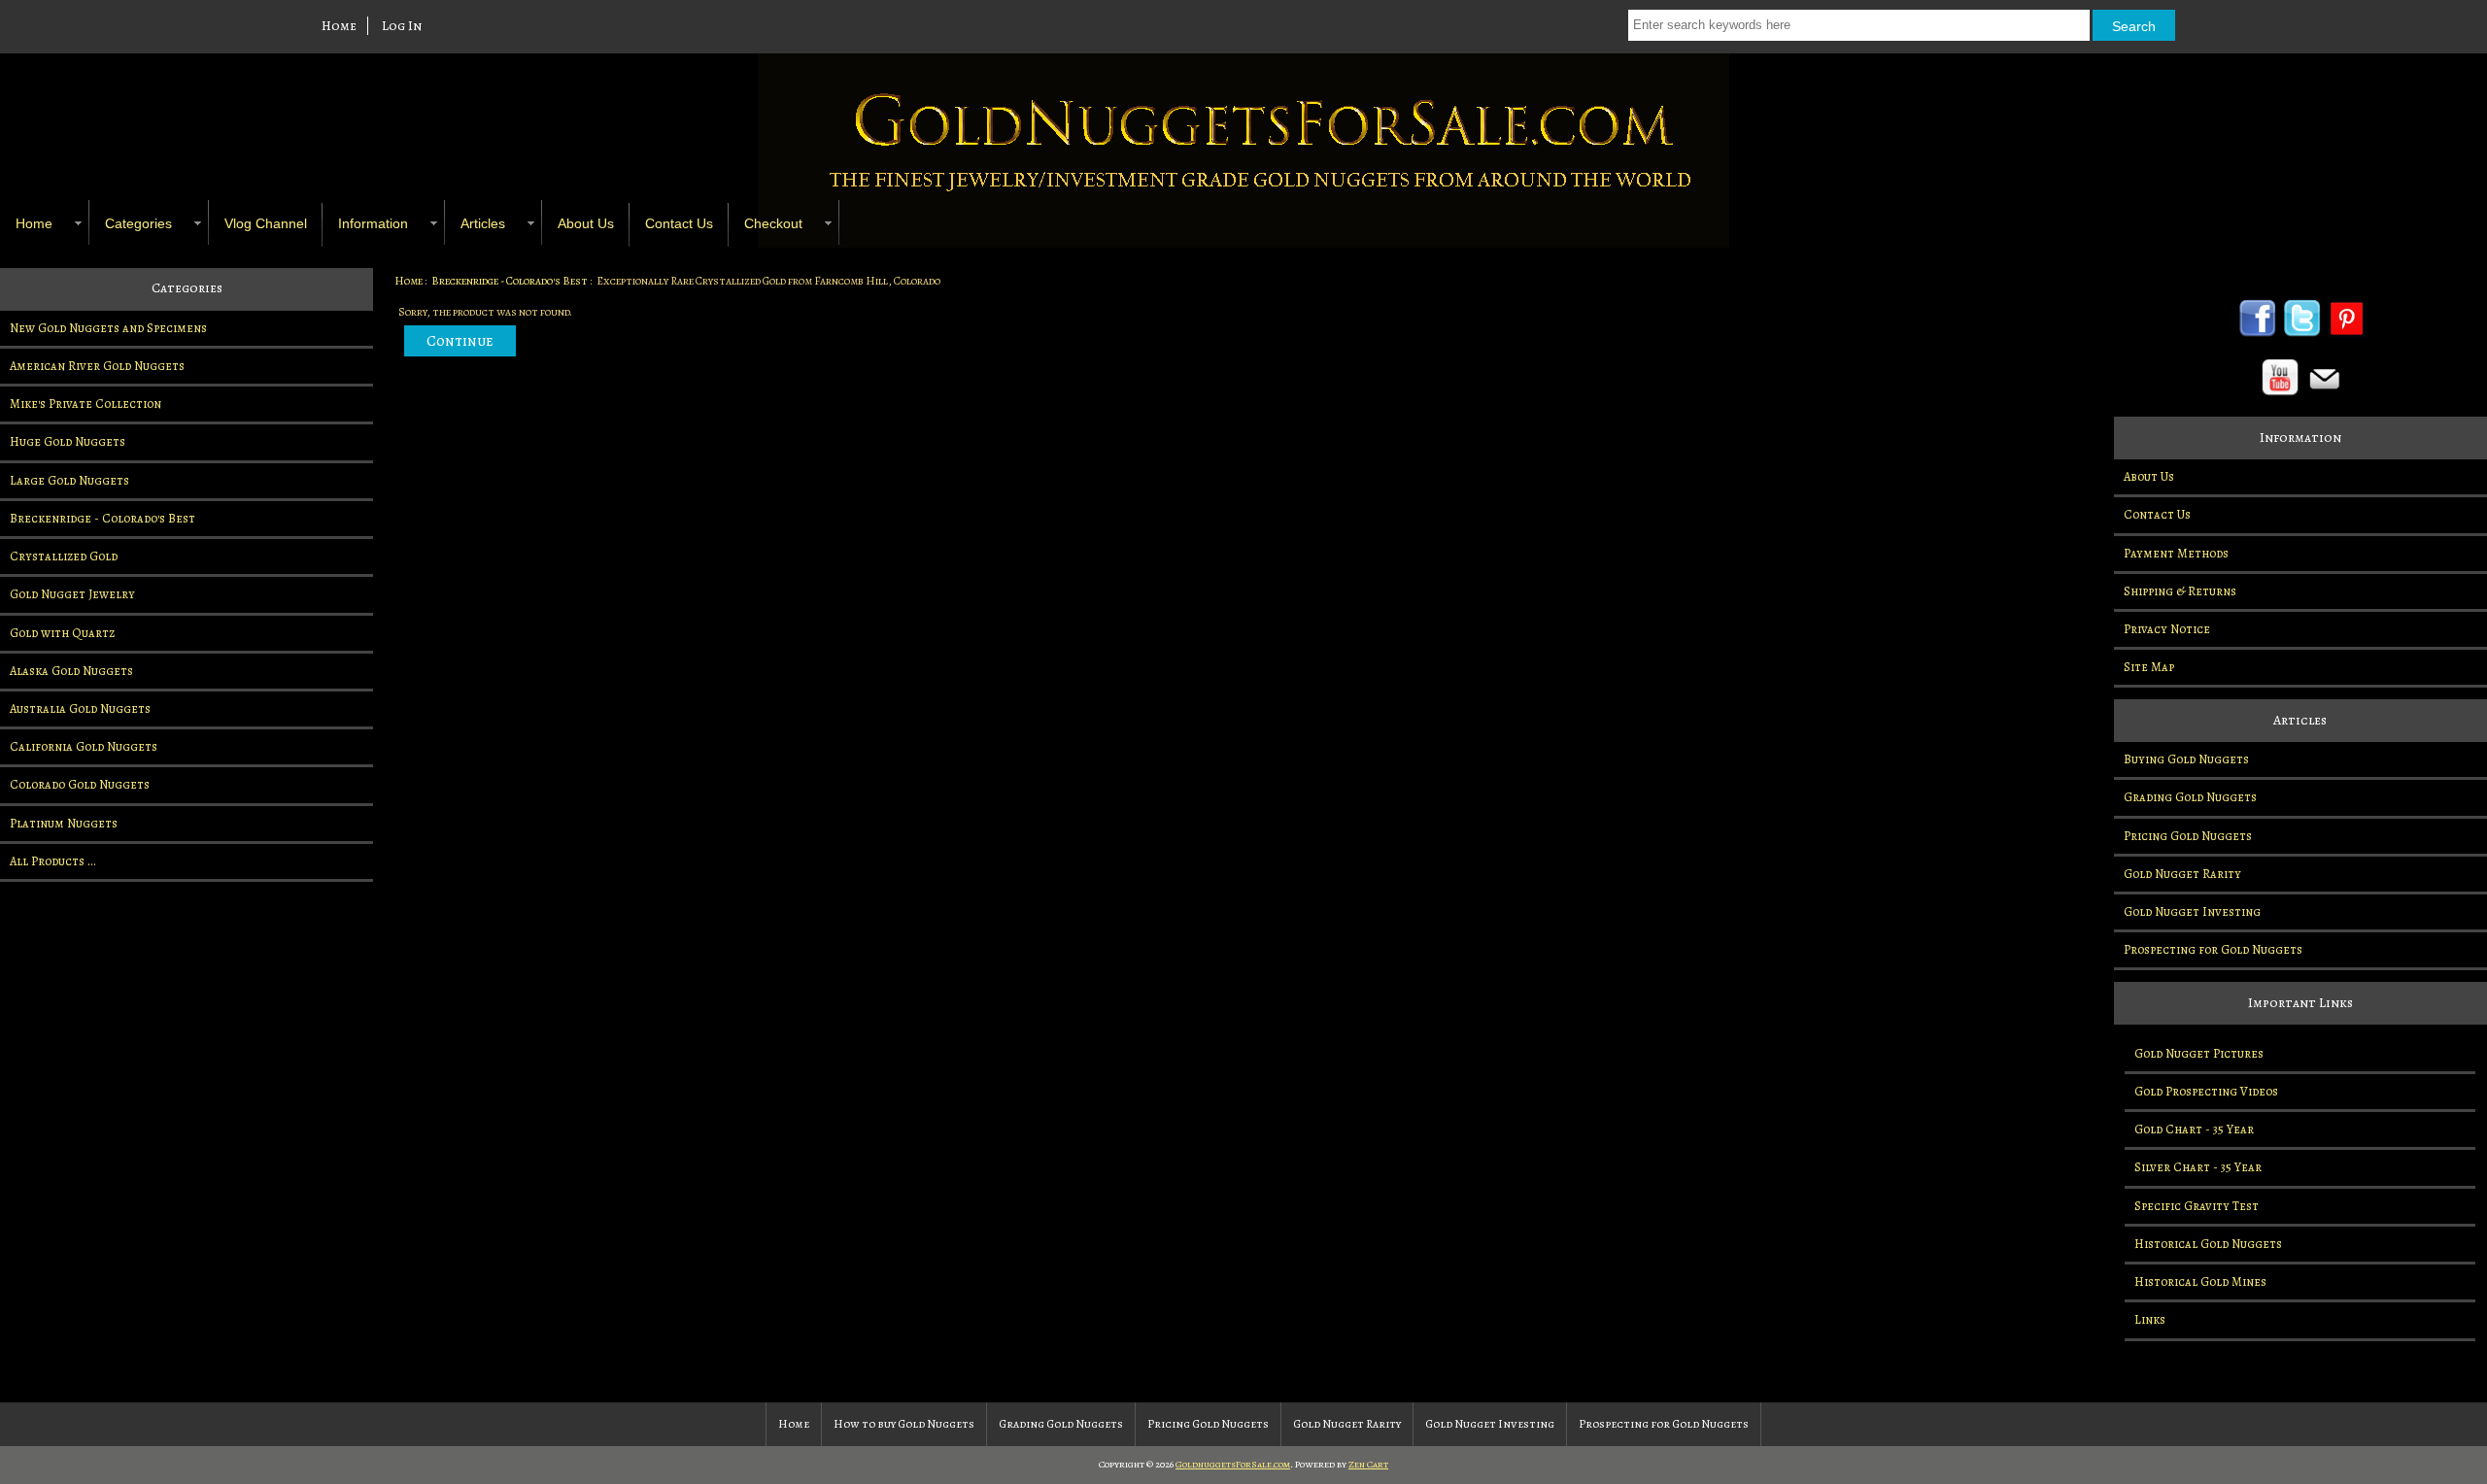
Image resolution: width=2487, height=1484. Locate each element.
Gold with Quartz (62, 633)
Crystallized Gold (64, 556)
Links (2150, 1319)
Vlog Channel (266, 223)
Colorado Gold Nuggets (80, 784)
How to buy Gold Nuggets (904, 1424)
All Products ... (53, 861)
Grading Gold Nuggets (2190, 797)
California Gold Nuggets (84, 746)
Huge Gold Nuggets (68, 441)
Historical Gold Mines (2200, 1282)
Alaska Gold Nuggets (71, 671)
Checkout (773, 223)
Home (339, 26)
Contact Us (679, 223)
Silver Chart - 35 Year (2198, 1167)
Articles (483, 223)
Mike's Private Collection (85, 404)
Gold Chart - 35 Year (2194, 1129)
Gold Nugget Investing (2192, 911)
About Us (586, 223)
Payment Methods (2176, 553)
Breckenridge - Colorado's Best (510, 281)
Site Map (2149, 667)
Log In (402, 26)
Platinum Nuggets (64, 823)
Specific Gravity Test (2197, 1206)
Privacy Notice (2167, 629)
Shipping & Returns (2180, 591)
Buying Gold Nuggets (2186, 759)
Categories (138, 223)
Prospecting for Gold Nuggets (2213, 949)
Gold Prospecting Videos (2206, 1091)
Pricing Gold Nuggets (2188, 836)
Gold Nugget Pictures (2199, 1053)
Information (373, 223)
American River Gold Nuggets (97, 366)
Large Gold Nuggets (69, 480)
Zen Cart (1368, 1464)
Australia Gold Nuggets (80, 708)
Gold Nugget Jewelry (72, 594)
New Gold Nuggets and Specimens (108, 328)
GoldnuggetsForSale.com (1233, 1464)
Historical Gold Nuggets (2208, 1244)
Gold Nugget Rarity (2182, 874)
